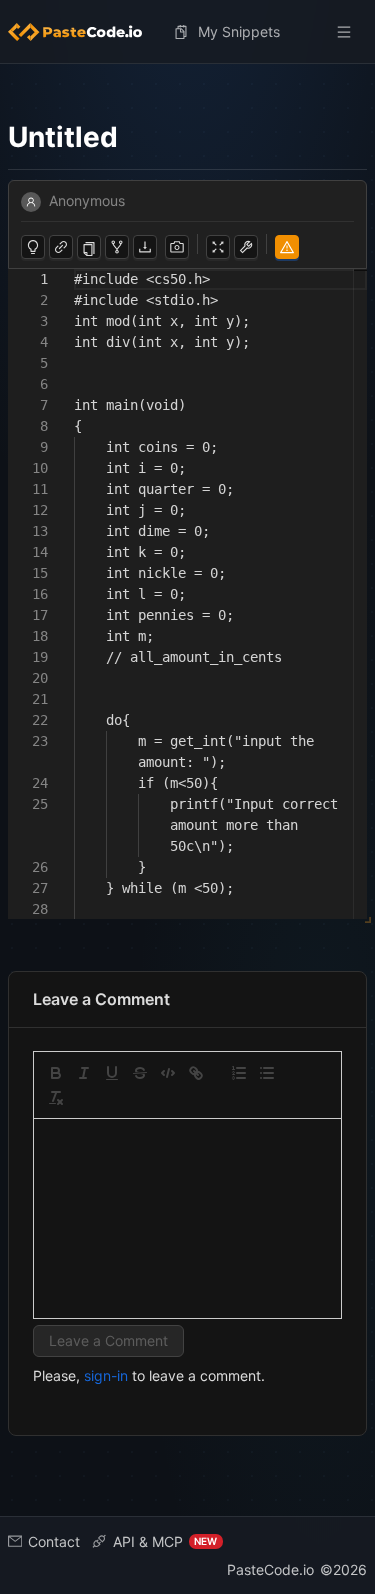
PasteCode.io (270, 1569)
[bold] (56, 1073)
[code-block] (168, 1073)
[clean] (56, 1098)
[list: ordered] (239, 1073)
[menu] (187, 32)
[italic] (84, 1073)
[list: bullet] (267, 1073)
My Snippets (239, 31)
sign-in (106, 1375)
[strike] (140, 1073)
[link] (196, 1073)
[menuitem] (83, 32)
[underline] (112, 1073)
